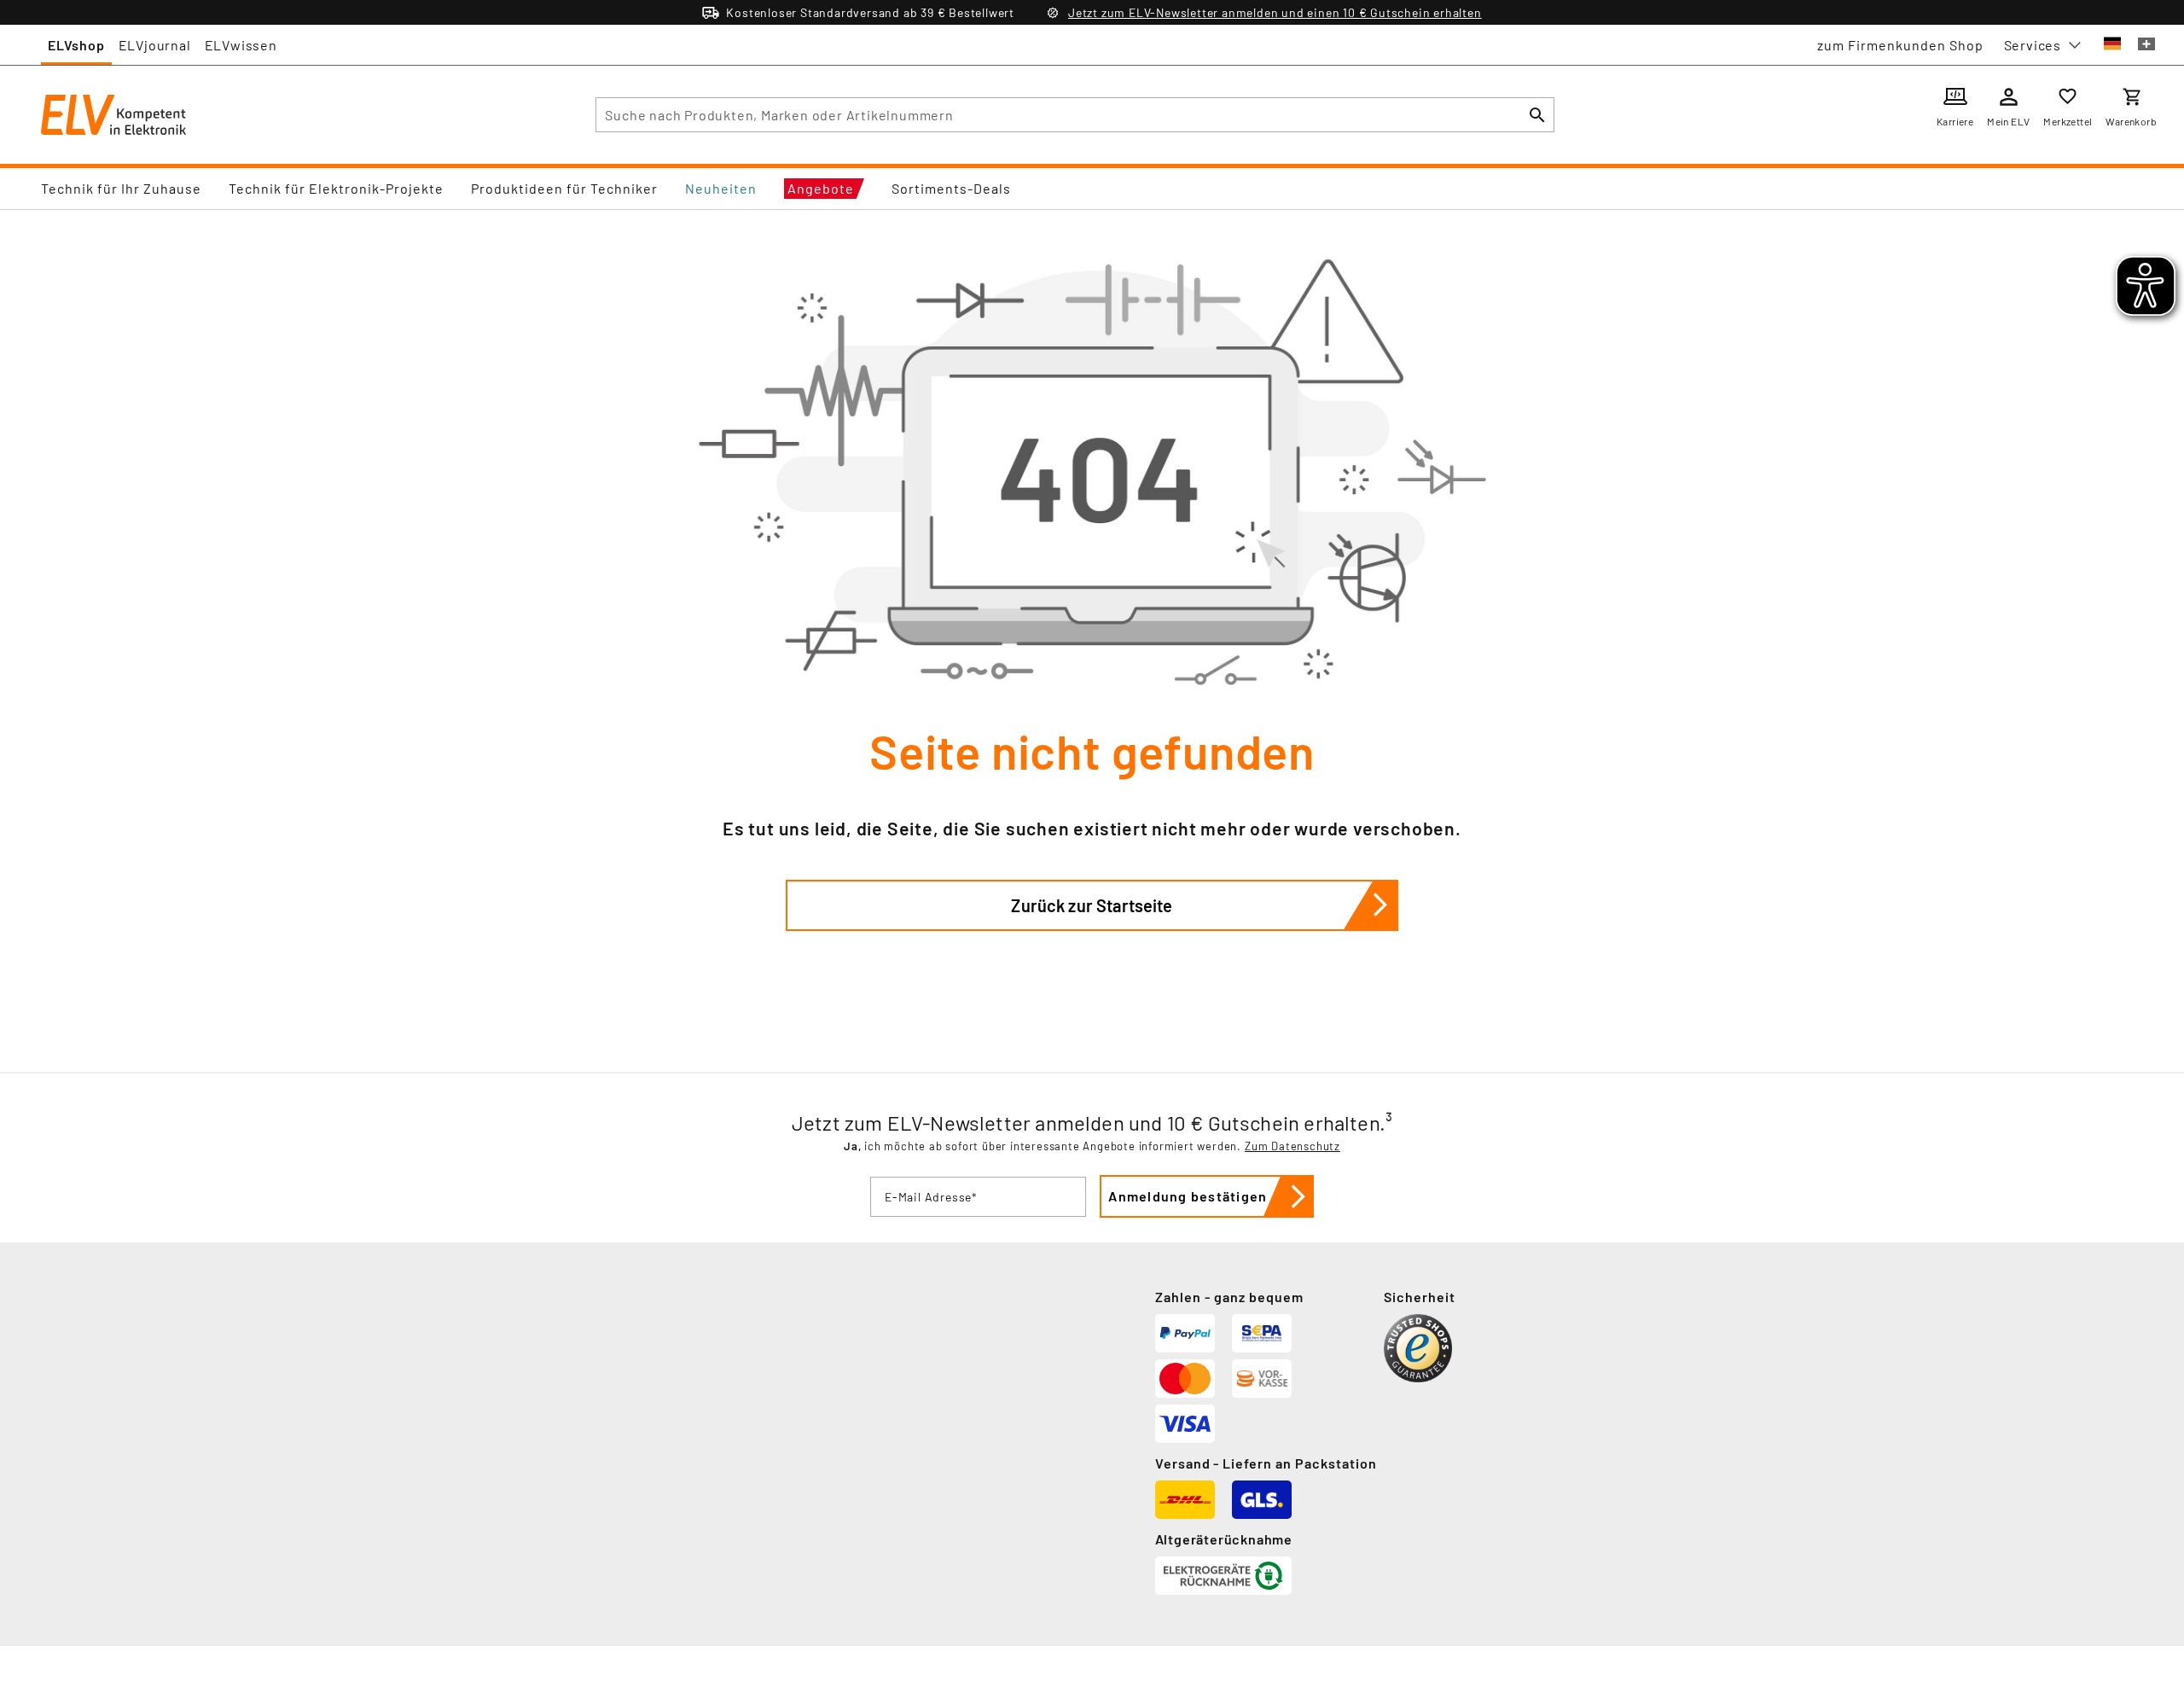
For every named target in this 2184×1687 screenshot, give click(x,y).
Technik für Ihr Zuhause (121, 188)
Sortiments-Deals (951, 188)
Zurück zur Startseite (1092, 905)
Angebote (821, 188)
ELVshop (76, 45)
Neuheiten (721, 188)
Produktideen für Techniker (564, 188)
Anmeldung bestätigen (1188, 1196)
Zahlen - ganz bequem (1229, 1297)
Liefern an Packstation (1300, 1463)
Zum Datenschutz (1292, 1146)
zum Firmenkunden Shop (1900, 45)
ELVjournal (155, 45)
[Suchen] (1537, 115)
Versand (1183, 1463)
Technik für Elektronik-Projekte (336, 188)
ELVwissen (241, 45)
